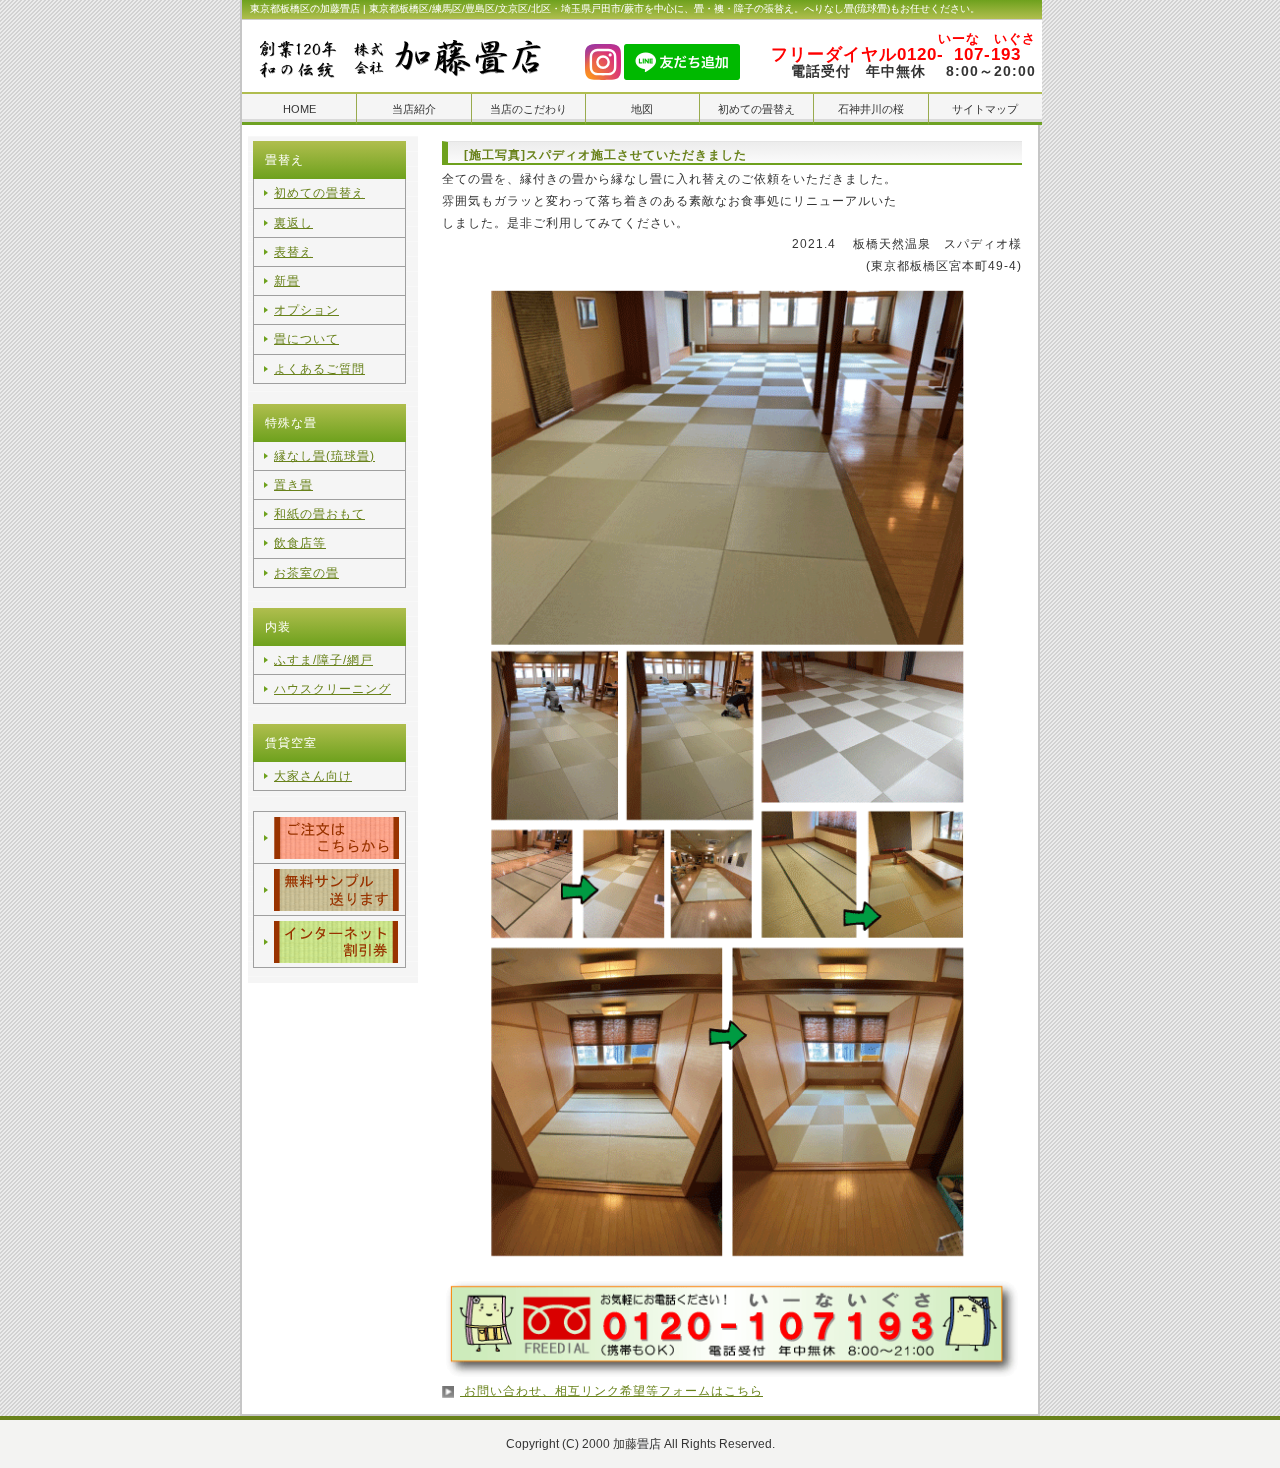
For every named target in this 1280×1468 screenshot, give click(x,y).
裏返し (293, 223)
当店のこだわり (528, 109)
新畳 (287, 281)
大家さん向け (313, 776)
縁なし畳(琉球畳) (324, 456)
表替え (293, 252)
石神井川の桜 (871, 109)
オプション (306, 310)
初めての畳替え (756, 109)
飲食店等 (300, 543)
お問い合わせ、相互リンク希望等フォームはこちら (611, 1391)
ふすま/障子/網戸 (323, 660)
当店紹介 (414, 109)
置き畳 (293, 485)
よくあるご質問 (319, 369)
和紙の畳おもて (319, 514)
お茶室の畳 (306, 573)
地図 (642, 109)
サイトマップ (985, 109)
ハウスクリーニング (332, 689)
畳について (306, 339)
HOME (299, 109)
